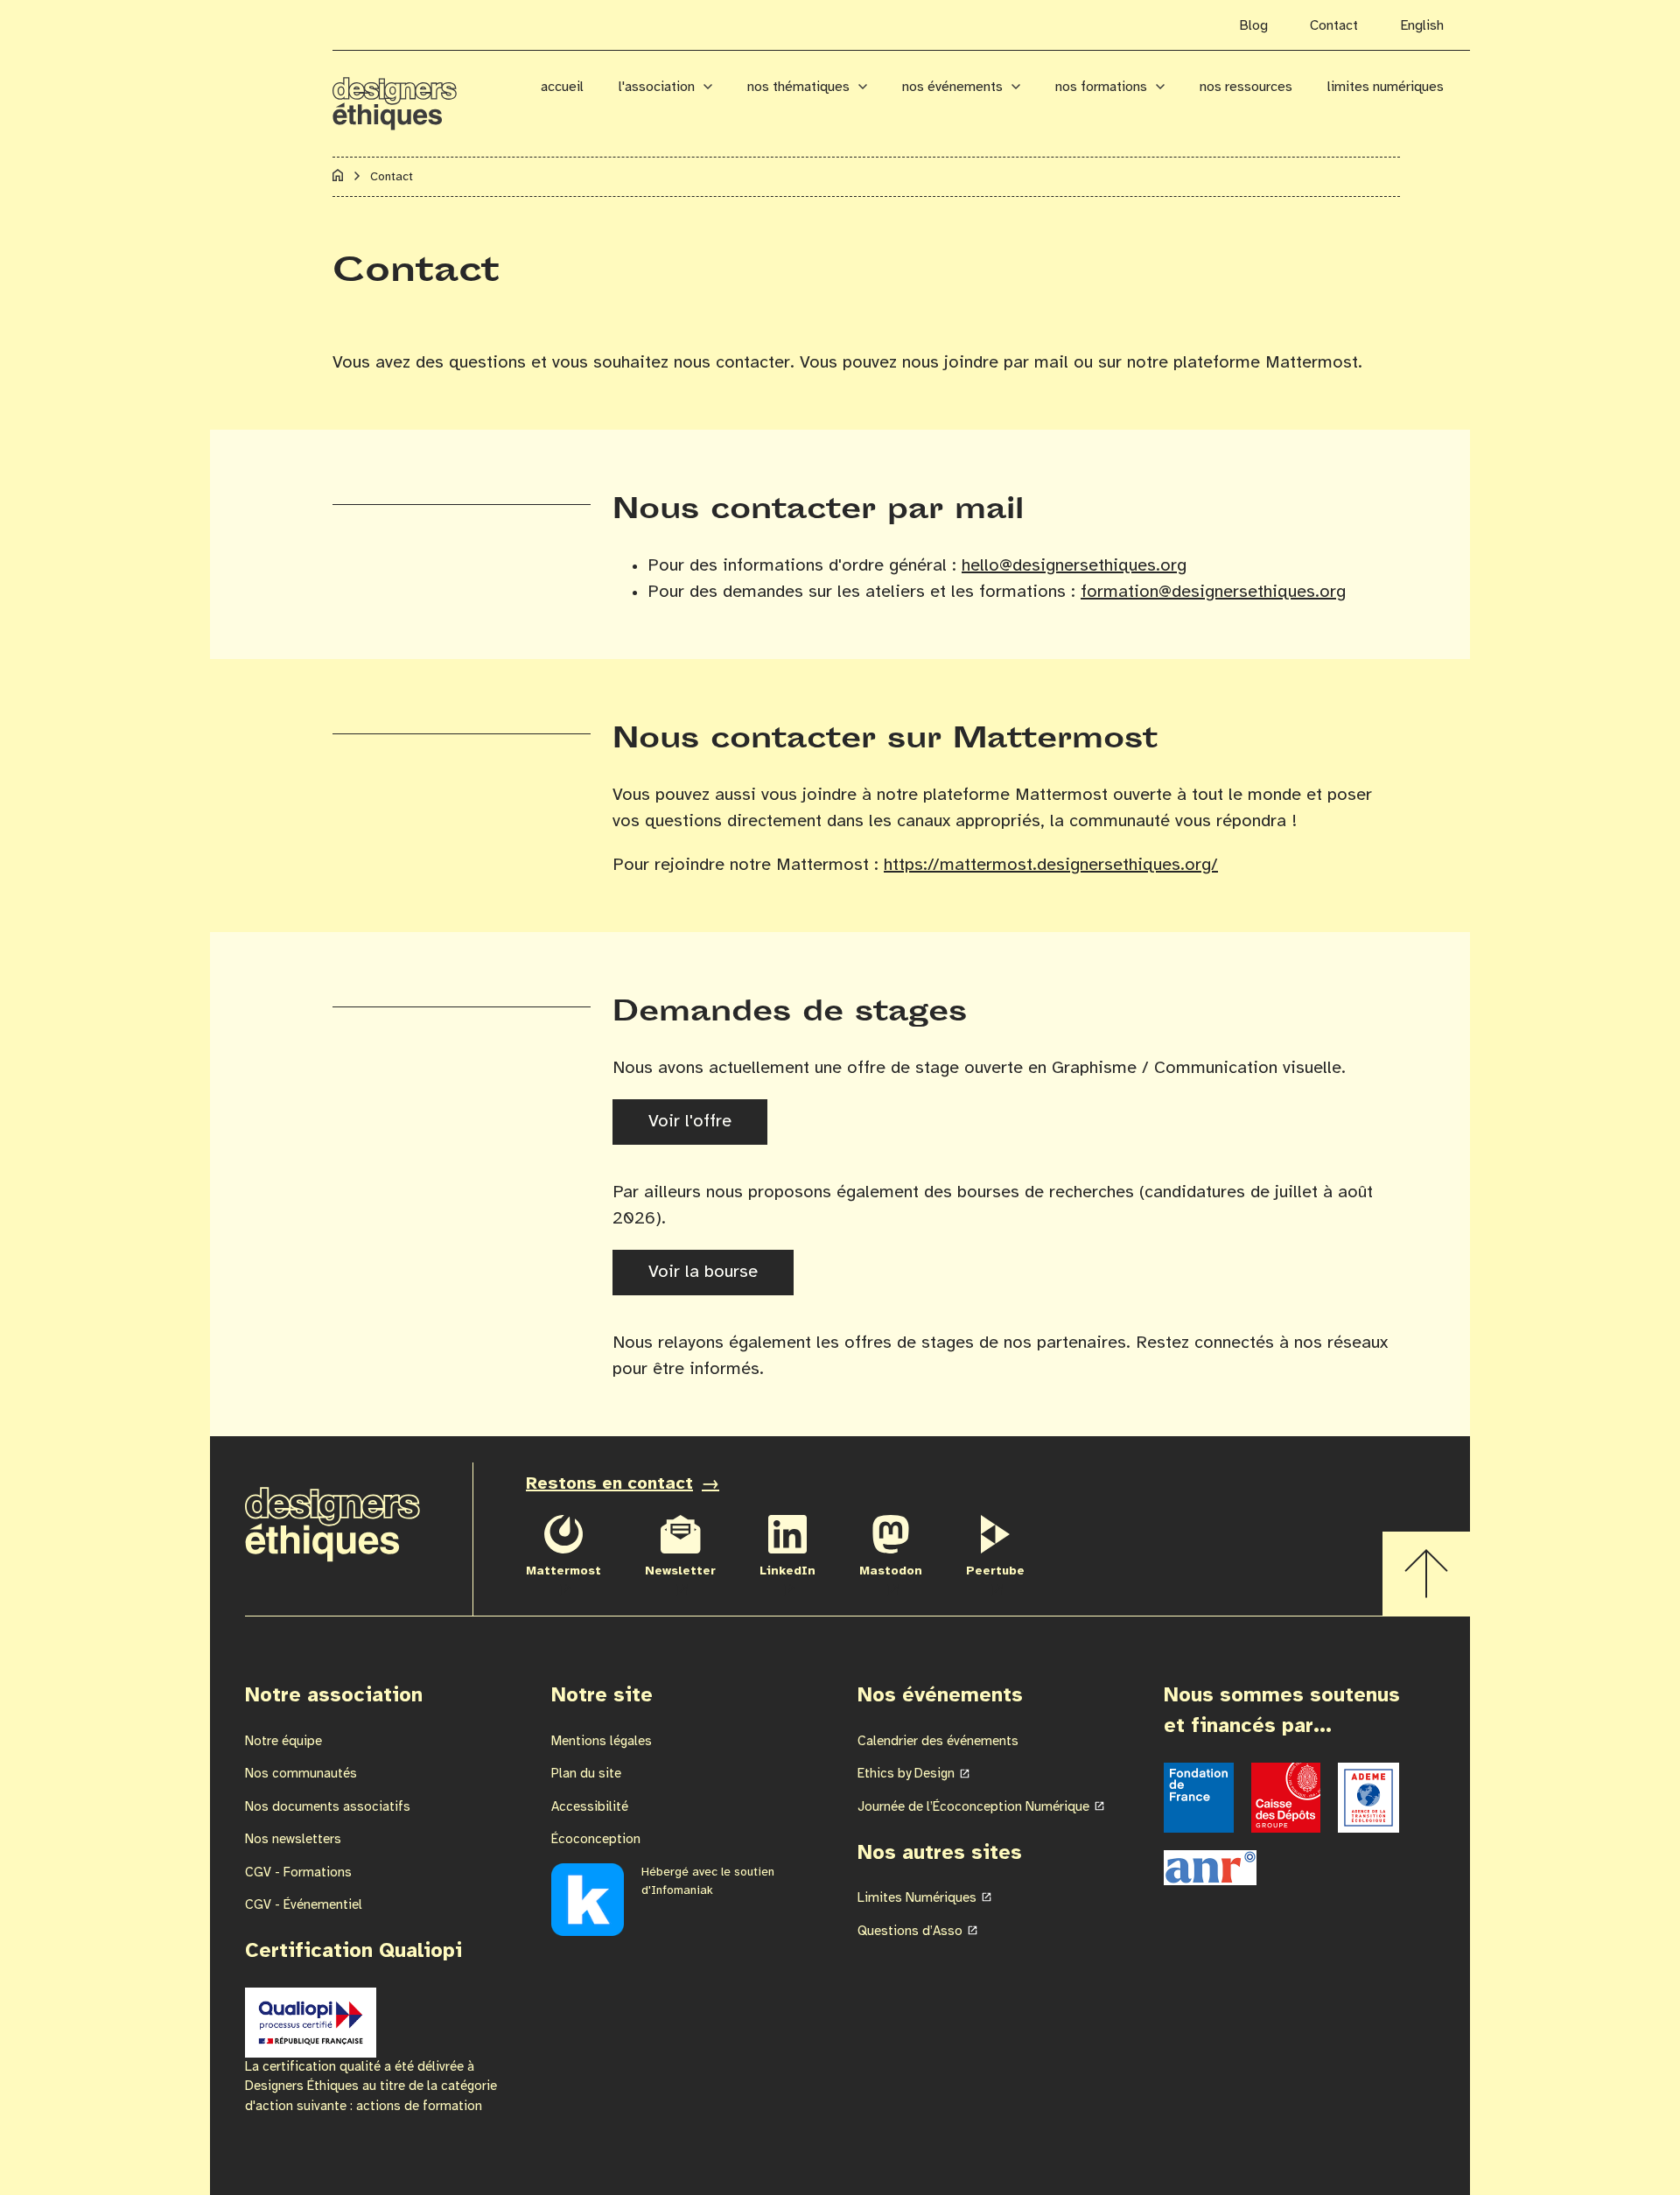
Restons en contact (609, 1484)
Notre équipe (283, 1742)
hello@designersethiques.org (1074, 566)
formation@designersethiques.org (1213, 592)
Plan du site (586, 1774)
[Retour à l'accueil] (418, 95)
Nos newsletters (293, 1840)
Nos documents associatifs (328, 1807)
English (1422, 26)
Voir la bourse (703, 1272)
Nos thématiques (798, 87)
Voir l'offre (690, 1122)
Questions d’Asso (910, 1932)
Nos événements (952, 87)
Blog (1253, 26)
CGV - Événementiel (304, 1905)
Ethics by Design (906, 1774)
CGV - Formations (298, 1873)
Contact (1334, 26)
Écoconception (596, 1840)
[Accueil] (338, 178)
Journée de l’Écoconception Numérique (973, 1807)
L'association (657, 87)
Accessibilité (590, 1807)
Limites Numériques (1386, 87)
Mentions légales (602, 1742)
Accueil (562, 87)
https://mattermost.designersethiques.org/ (1051, 865)
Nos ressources (1246, 87)
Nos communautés (301, 1774)
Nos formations (1101, 87)
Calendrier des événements (938, 1742)
